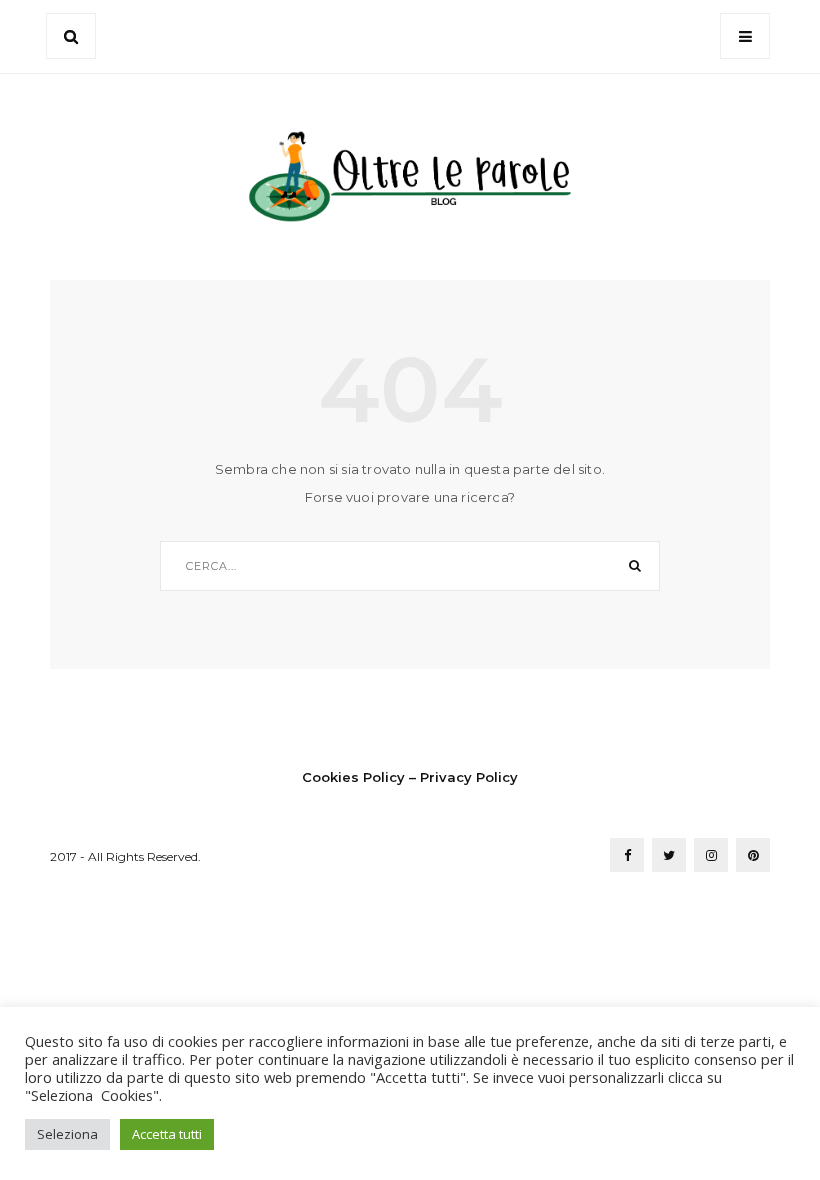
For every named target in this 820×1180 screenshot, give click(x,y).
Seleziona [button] (67, 1134)
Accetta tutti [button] (167, 1134)
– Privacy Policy (463, 777)
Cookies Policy (353, 777)
